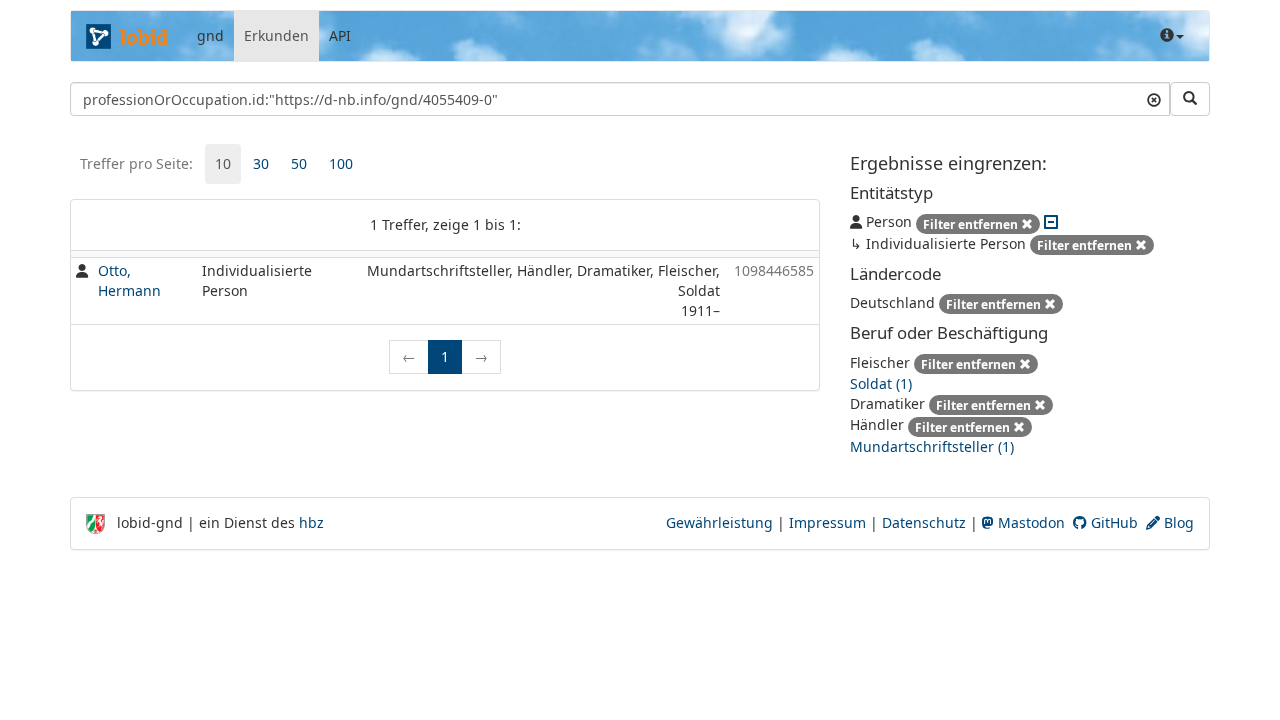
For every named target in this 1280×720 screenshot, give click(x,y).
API (340, 35)
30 (261, 163)
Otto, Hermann (129, 280)
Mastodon (1029, 522)
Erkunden (276, 35)
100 (341, 163)
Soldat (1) (881, 383)
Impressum (827, 522)
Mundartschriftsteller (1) (932, 446)
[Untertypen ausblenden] (1051, 221)
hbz (311, 522)
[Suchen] (1190, 99)
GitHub (1112, 522)
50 (299, 163)
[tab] (223, 164)
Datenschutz (924, 522)
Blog (1177, 522)
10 (223, 163)
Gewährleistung (719, 522)
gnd (210, 35)
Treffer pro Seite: (136, 163)
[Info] (1172, 36)
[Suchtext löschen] (1154, 99)
